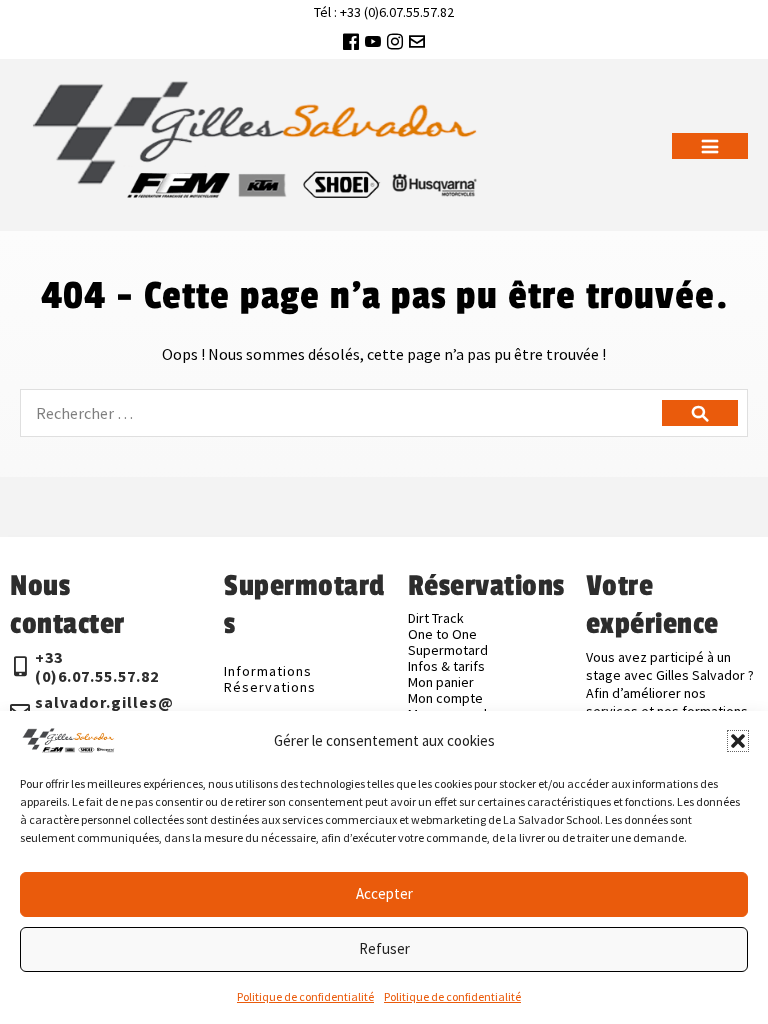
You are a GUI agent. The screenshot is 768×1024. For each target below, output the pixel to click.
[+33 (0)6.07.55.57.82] (20, 667)
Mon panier (441, 682)
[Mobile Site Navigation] (710, 146)
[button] (738, 741)
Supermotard (448, 650)
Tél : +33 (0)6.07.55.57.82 (384, 12)
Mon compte (445, 698)
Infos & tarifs (446, 666)
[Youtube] (373, 41)
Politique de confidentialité (305, 996)
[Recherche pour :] (384, 413)
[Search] (700, 413)
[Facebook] (351, 41)
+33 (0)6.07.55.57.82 (97, 666)
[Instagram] (395, 41)
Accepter (384, 893)
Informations (268, 671)
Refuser (384, 948)
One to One (442, 634)
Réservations (270, 687)
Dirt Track (436, 618)
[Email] (417, 41)
